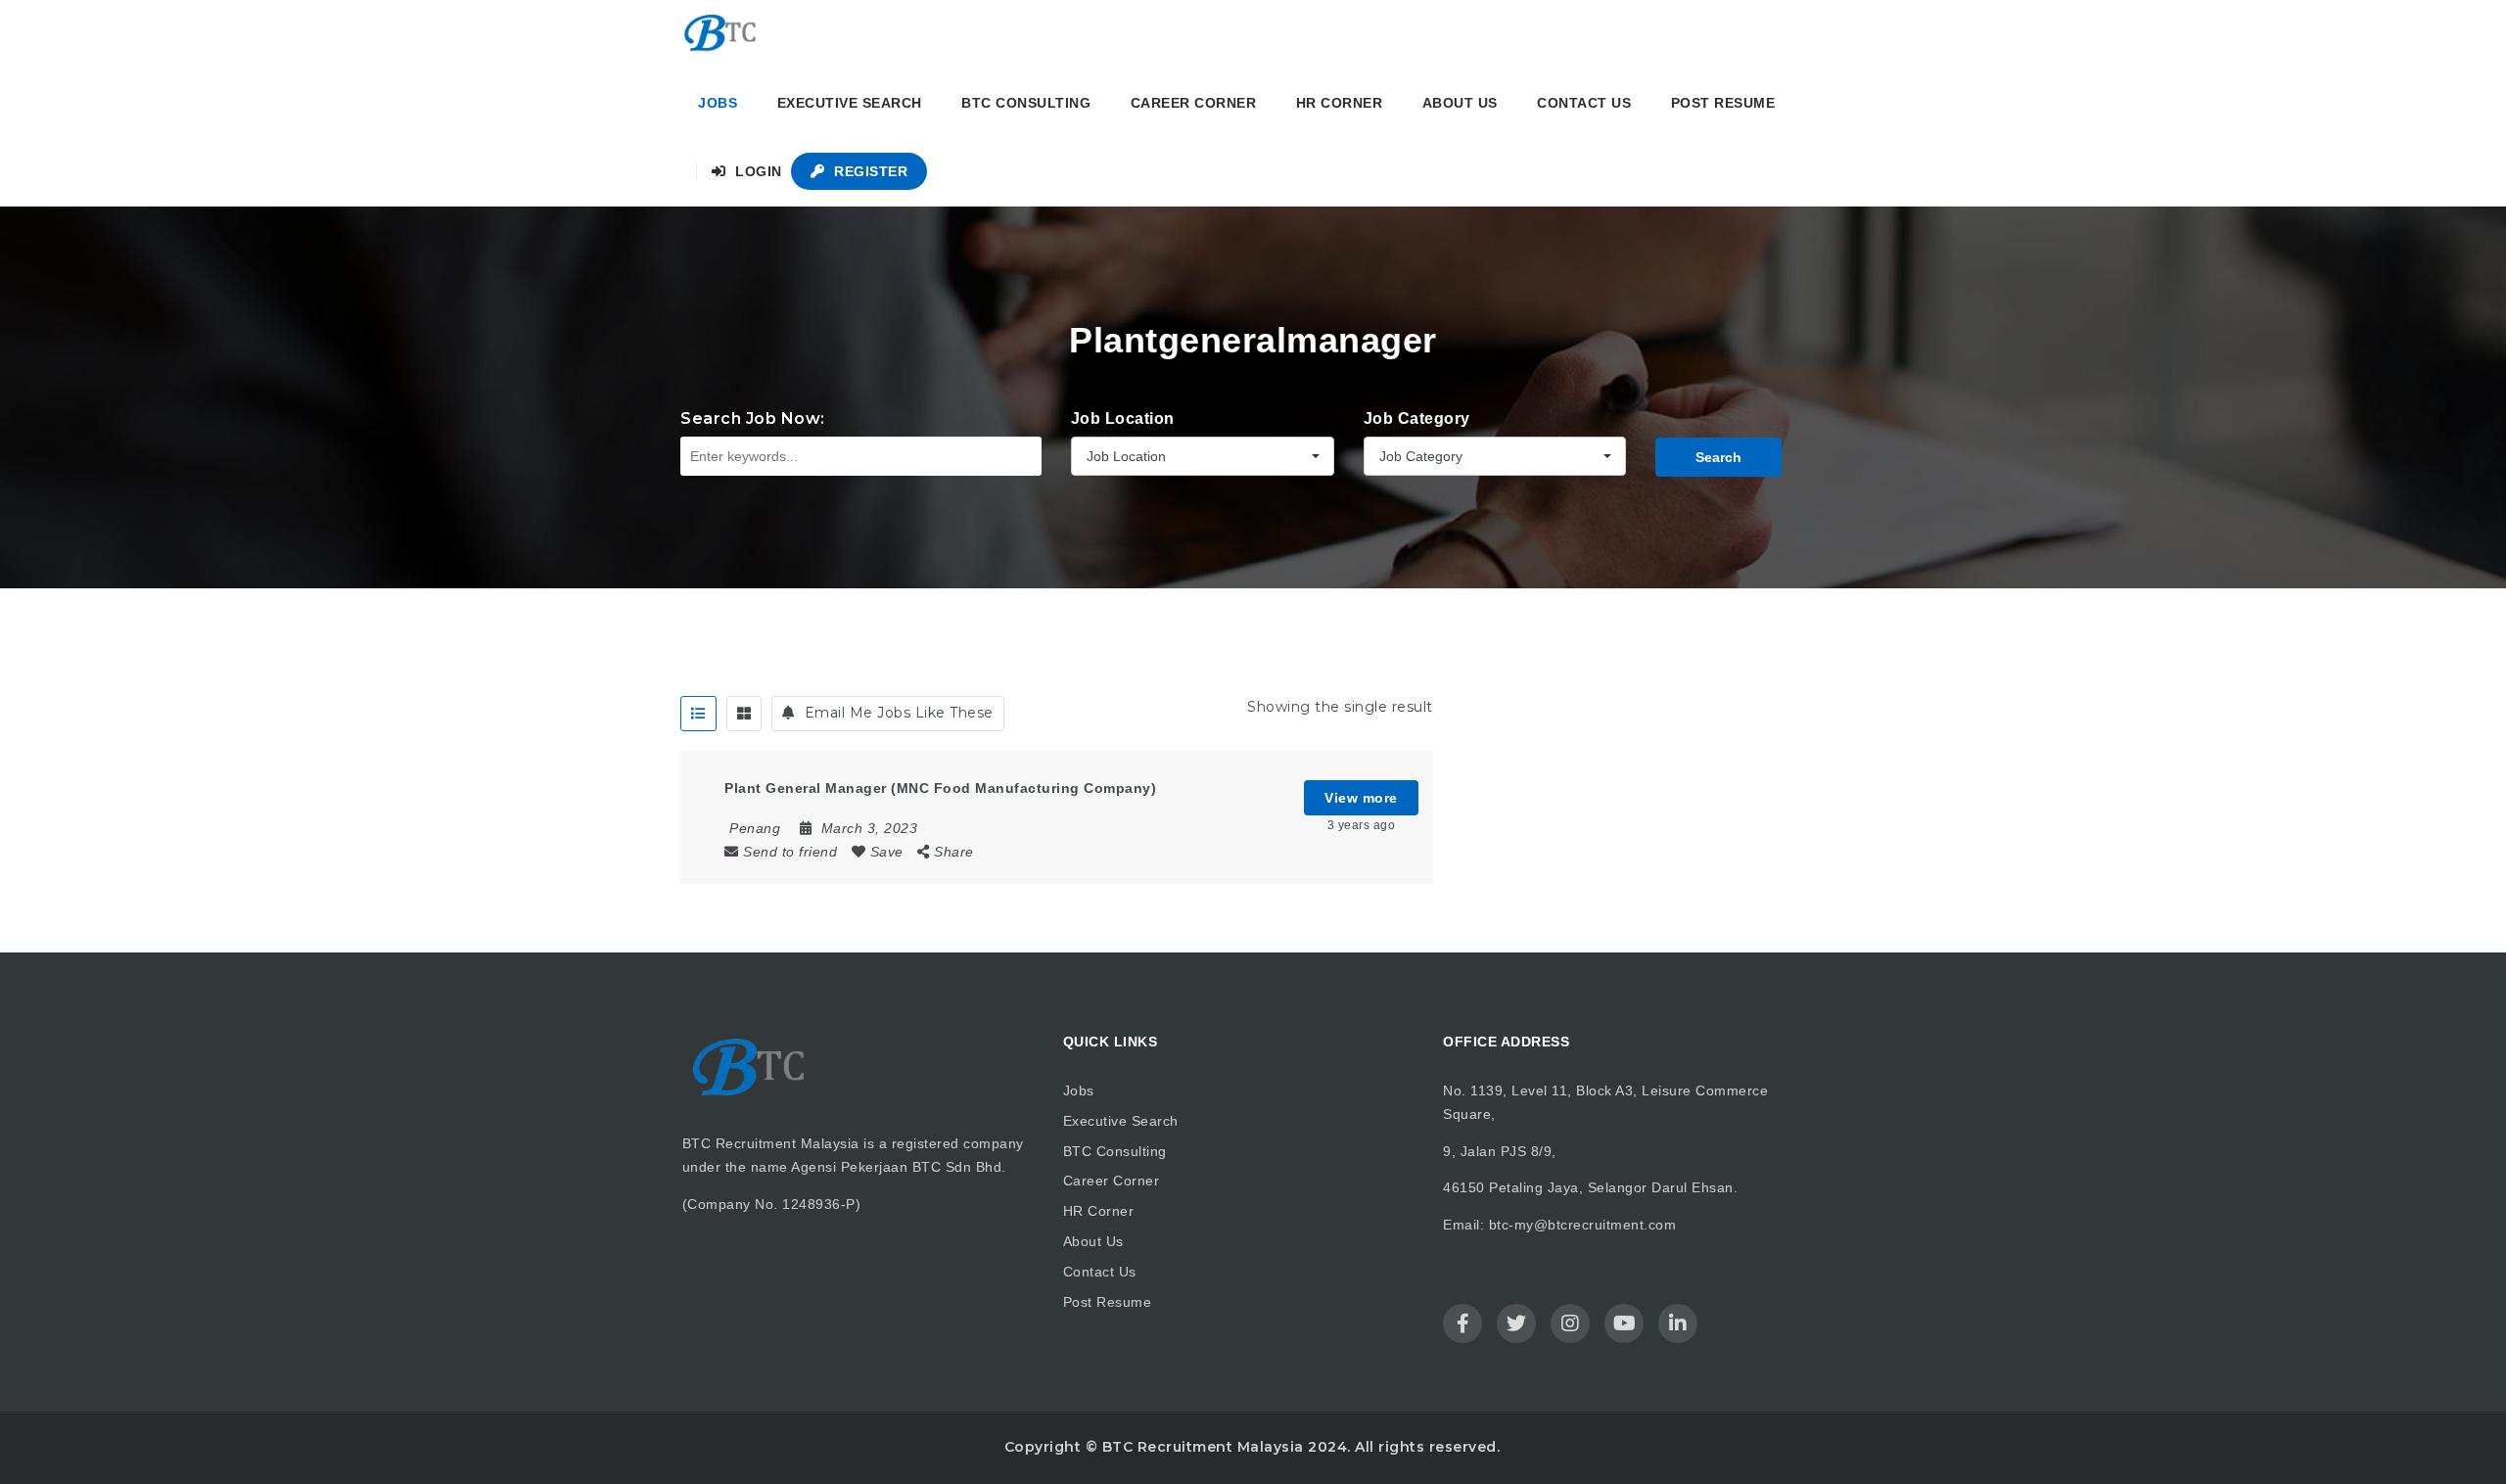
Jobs (718, 103)
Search (1718, 457)
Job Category (1417, 418)
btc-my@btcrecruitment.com (1583, 1225)
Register (869, 171)
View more (1361, 798)
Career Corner (1194, 103)
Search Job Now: (753, 418)
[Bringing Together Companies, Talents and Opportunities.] (721, 34)
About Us (1460, 103)
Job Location (1123, 418)
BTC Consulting (1026, 103)
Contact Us (1584, 103)
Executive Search (850, 103)
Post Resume (1723, 103)
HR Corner (1340, 103)
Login (757, 171)
